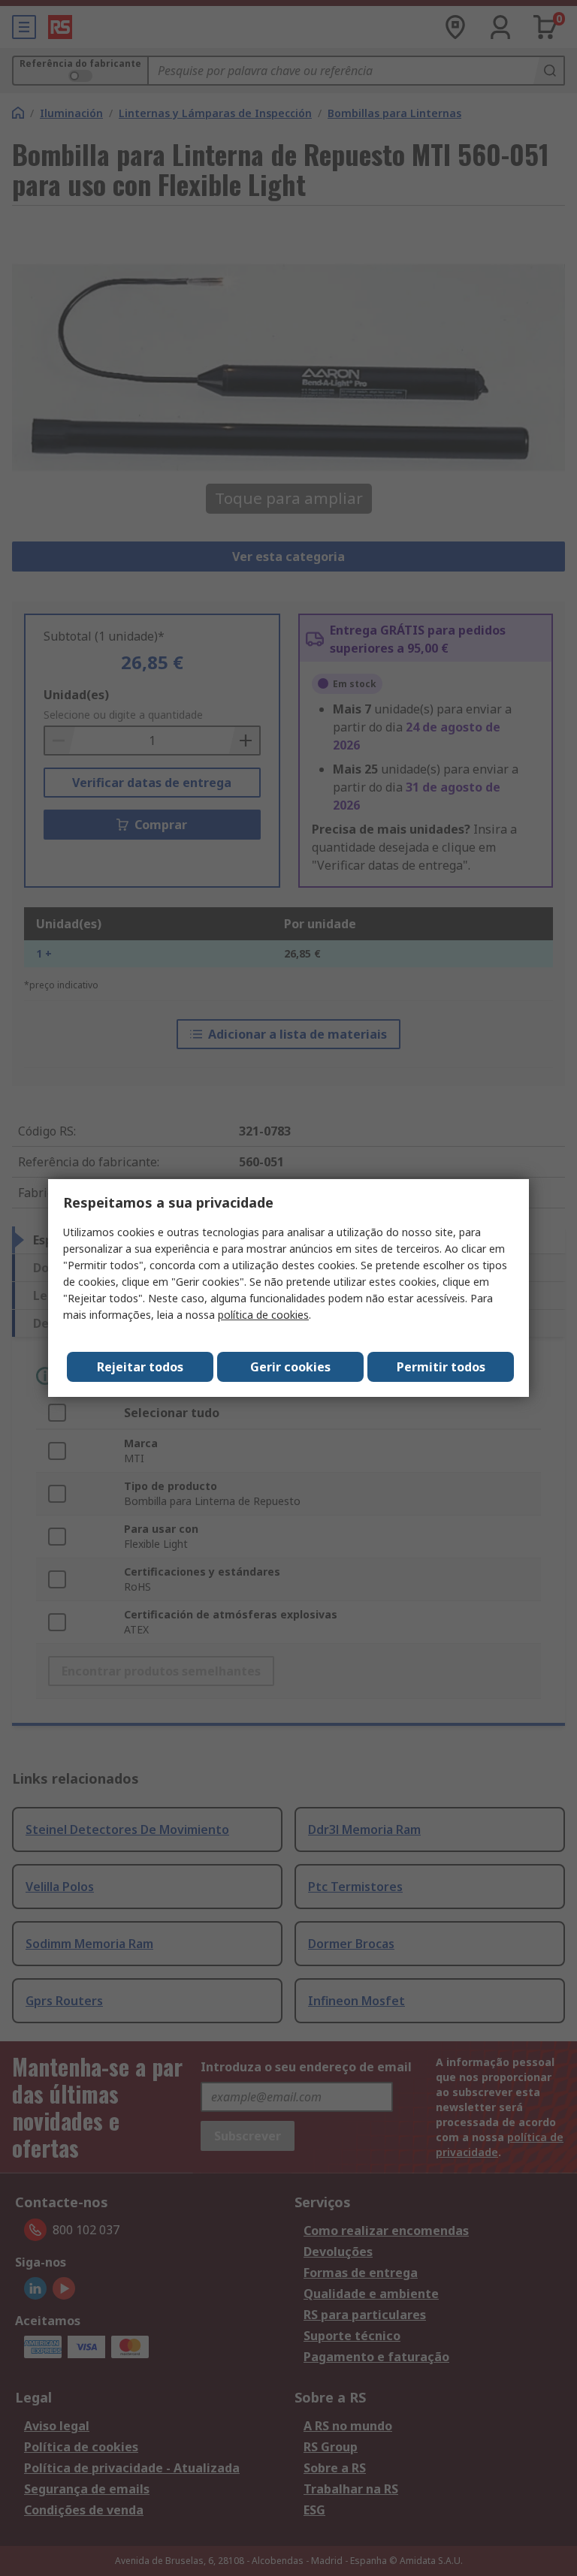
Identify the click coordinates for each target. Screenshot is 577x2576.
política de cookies (263, 1315)
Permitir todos (441, 1367)
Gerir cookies (290, 1367)
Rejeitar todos (140, 1367)
